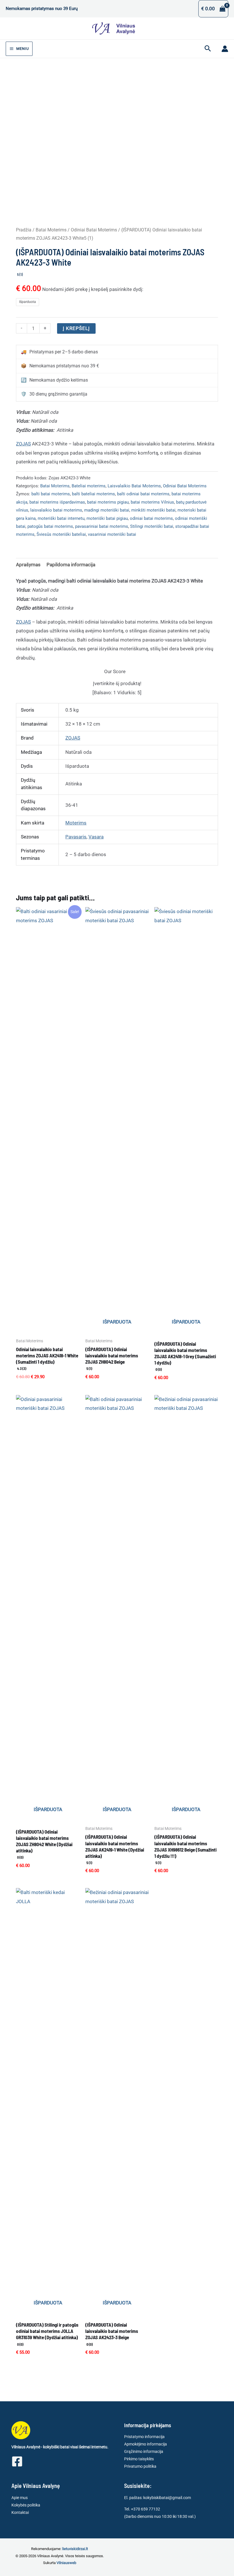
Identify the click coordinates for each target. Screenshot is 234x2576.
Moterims (76, 823)
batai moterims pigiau (108, 502)
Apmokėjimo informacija (146, 2444)
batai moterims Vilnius (152, 502)
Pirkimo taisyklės (139, 2459)
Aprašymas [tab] (28, 565)
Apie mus (20, 2498)
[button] (208, 49)
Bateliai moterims (89, 486)
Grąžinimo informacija (144, 2451)
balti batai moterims (51, 494)
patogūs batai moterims (50, 526)
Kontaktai (20, 2512)
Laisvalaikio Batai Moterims (134, 486)
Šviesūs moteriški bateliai (61, 534)
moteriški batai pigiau (107, 518)
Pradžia (24, 230)
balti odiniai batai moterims (143, 494)
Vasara (96, 837)
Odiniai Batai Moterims (94, 230)
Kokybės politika (26, 2505)
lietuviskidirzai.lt (75, 2549)
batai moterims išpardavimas (57, 502)
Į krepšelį (76, 328)
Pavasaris (76, 837)
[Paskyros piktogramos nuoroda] (225, 49)
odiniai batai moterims (151, 518)
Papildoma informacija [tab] (71, 565)
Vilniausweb (66, 2563)
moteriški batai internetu (61, 518)
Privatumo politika (140, 2466)
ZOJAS (23, 444)
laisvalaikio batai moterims (56, 510)
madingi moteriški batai (107, 510)
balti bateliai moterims (93, 494)
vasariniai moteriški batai (112, 534)
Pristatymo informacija (144, 2437)
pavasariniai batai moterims (102, 526)
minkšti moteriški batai (153, 510)
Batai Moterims (51, 230)
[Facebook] (17, 2461)
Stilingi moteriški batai (152, 526)
